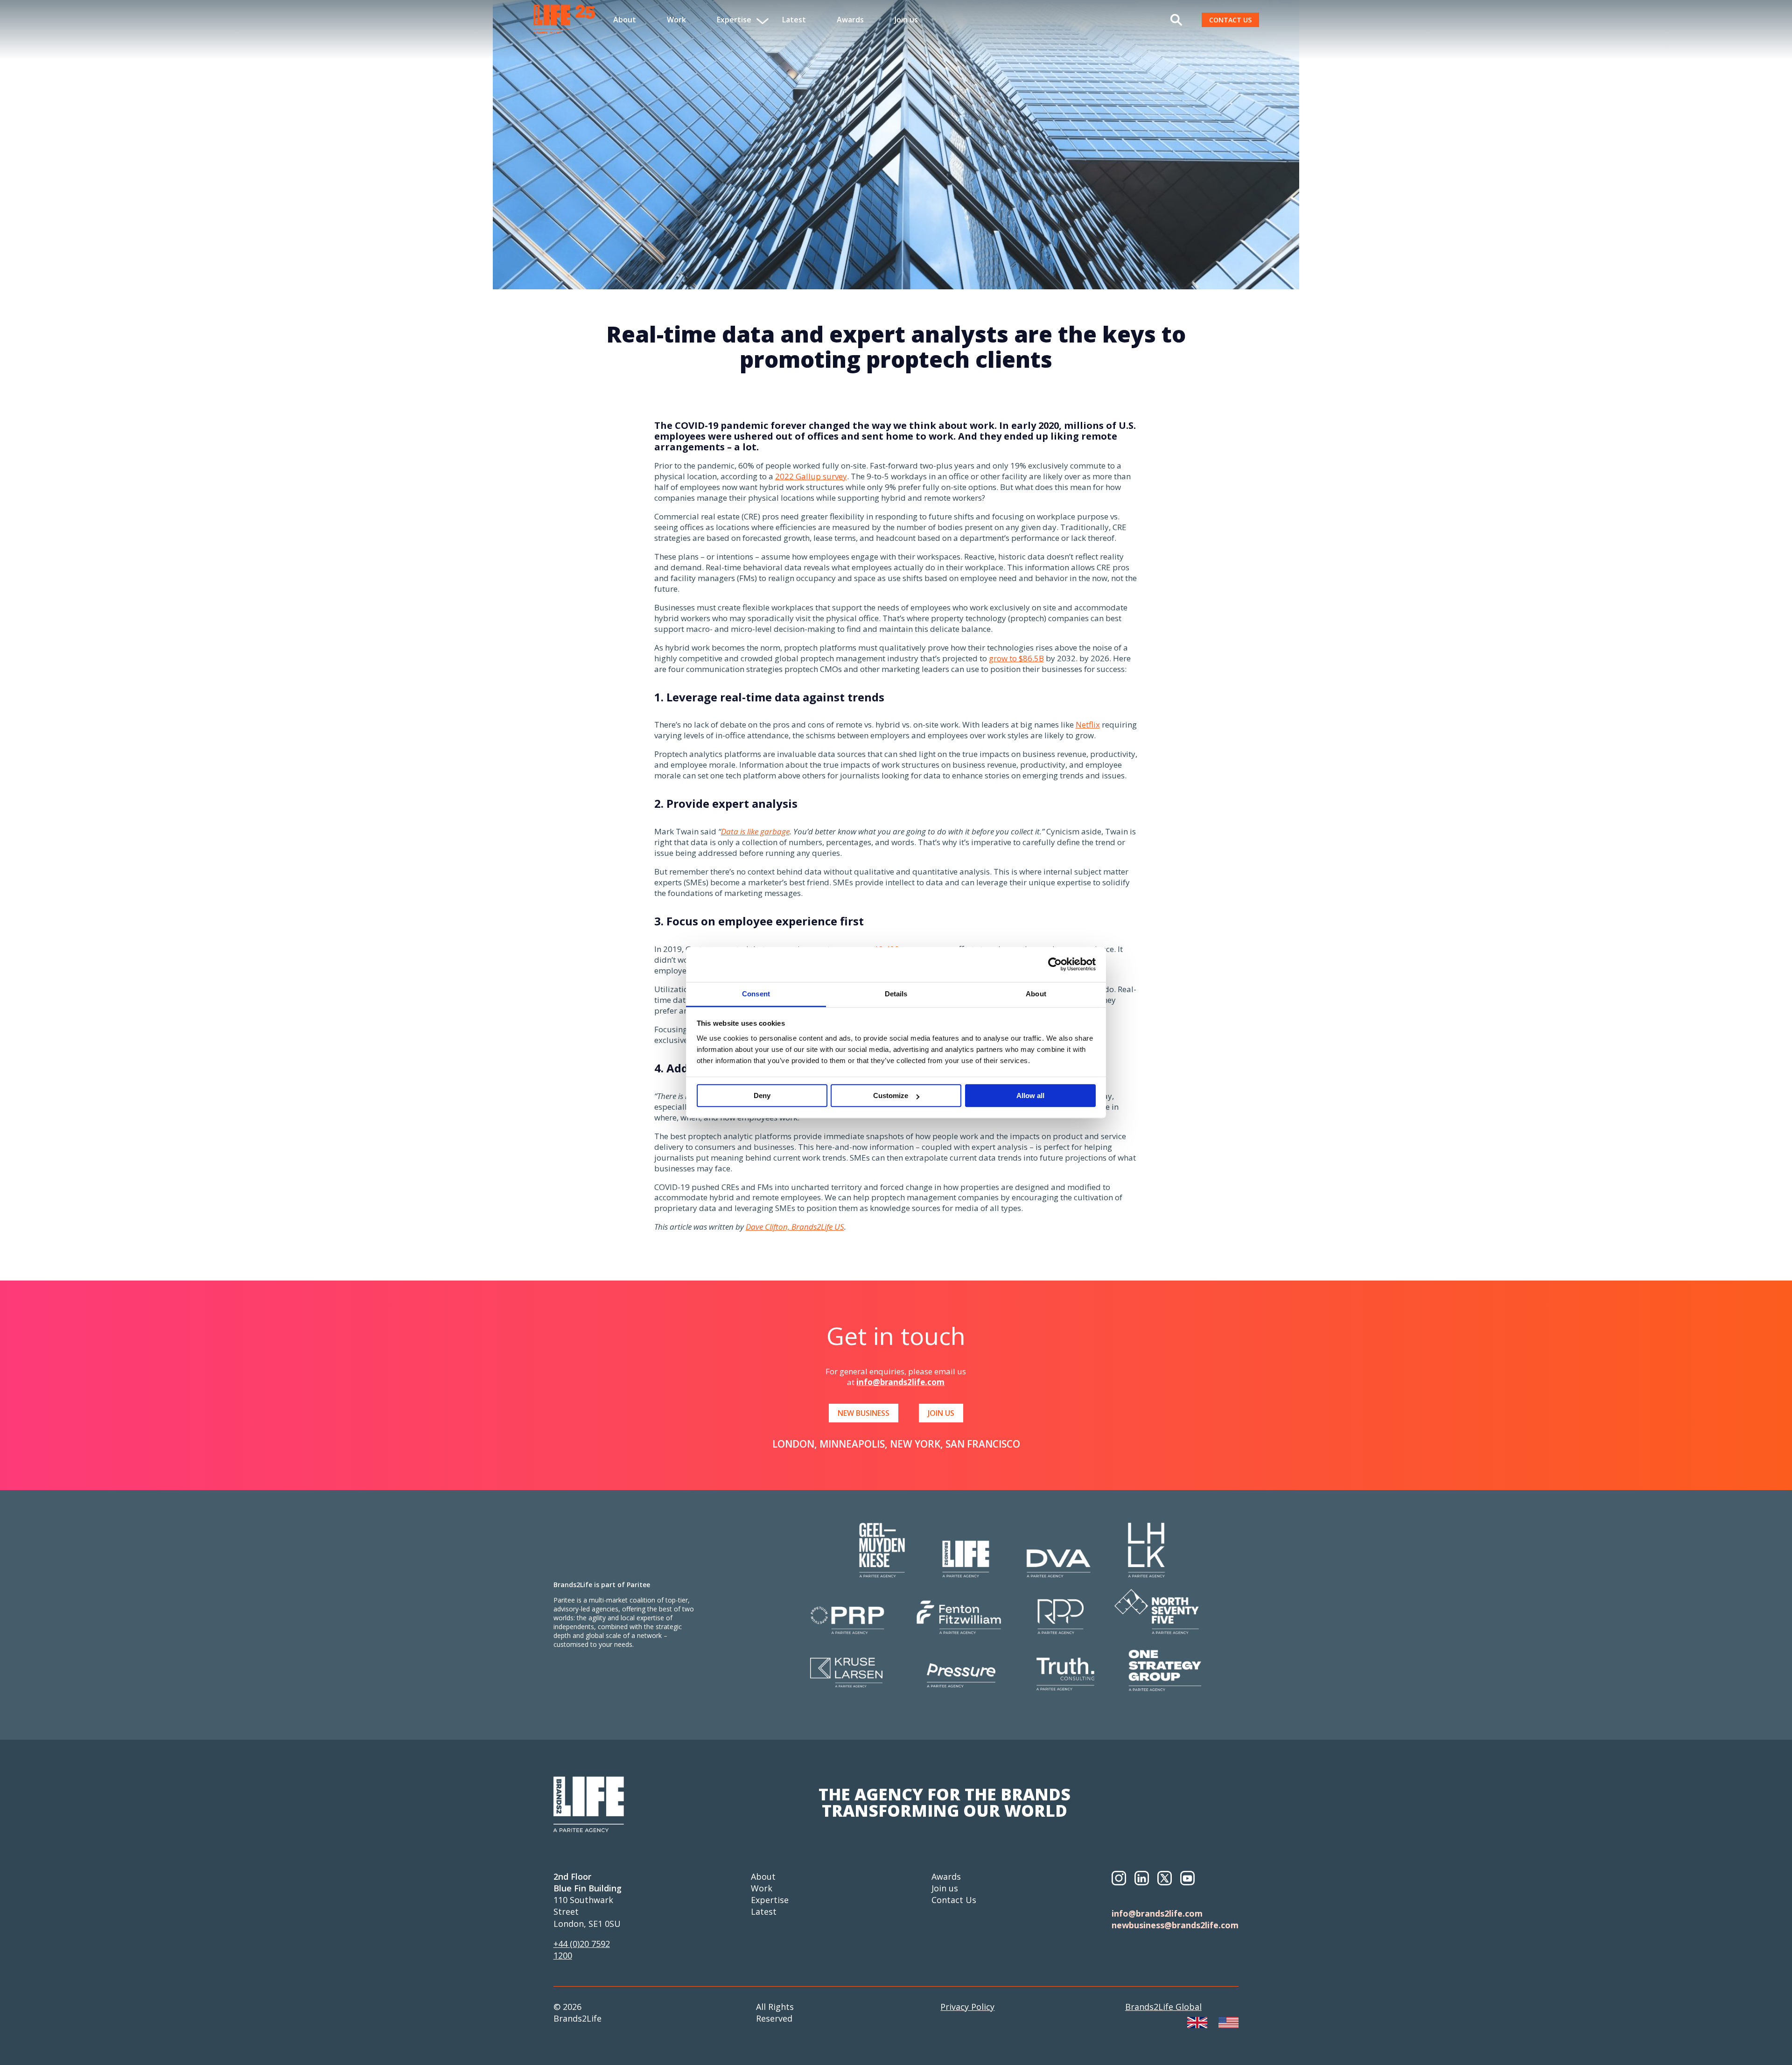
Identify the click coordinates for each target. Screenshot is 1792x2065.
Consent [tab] (756, 994)
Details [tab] (896, 994)
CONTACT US (1230, 20)
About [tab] (1036, 994)
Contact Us (954, 1900)
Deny (762, 1096)
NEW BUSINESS (864, 1413)
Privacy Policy (967, 2007)
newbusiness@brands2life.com (1175, 1925)
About (625, 20)
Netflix (1088, 724)
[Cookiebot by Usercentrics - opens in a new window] (1055, 964)
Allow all (1030, 1096)
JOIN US (941, 1413)
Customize (891, 1096)
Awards (850, 20)
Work (676, 20)
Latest (794, 20)
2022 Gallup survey (811, 476)
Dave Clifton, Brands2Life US (795, 1227)
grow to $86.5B (1016, 658)
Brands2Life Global (1163, 2007)
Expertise (770, 1900)
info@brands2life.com (900, 1382)
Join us (906, 20)
